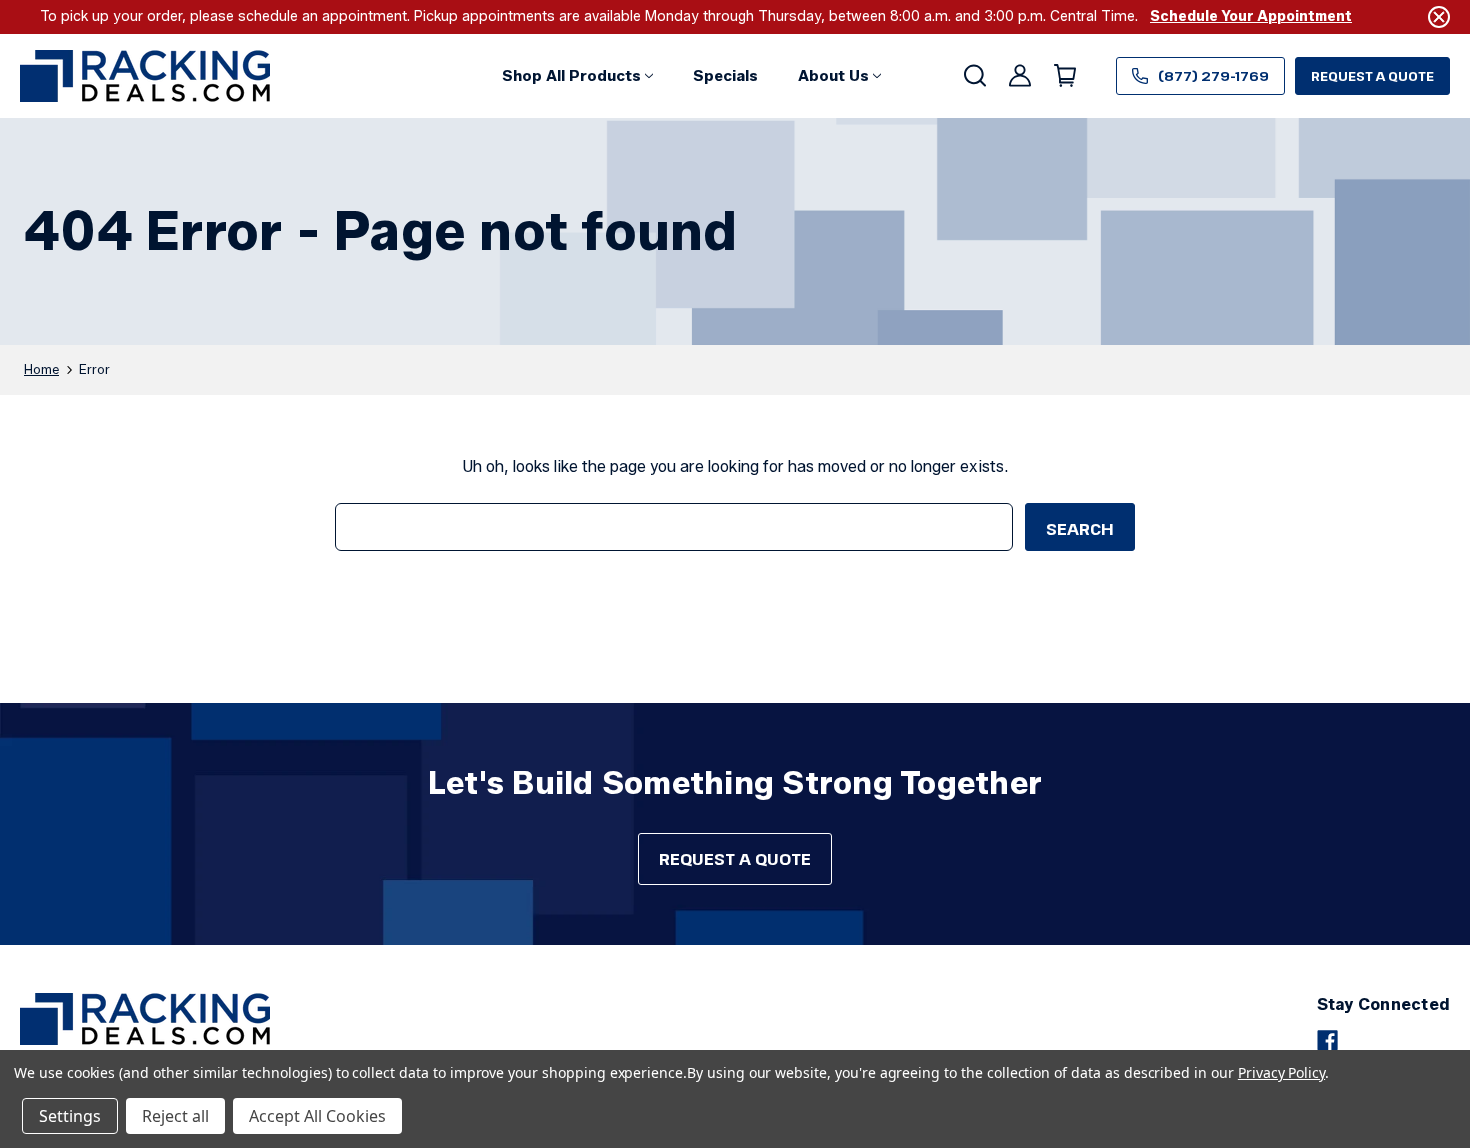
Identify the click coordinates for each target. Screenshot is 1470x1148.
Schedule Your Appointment (1251, 16)
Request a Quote (1372, 76)
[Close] (1439, 17)
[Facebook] (1327, 1040)
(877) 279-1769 (1213, 76)
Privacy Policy (1281, 1072)
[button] (577, 76)
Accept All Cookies (317, 1116)
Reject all (175, 1116)
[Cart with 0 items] (1063, 76)
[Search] (973, 76)
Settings (70, 1116)
